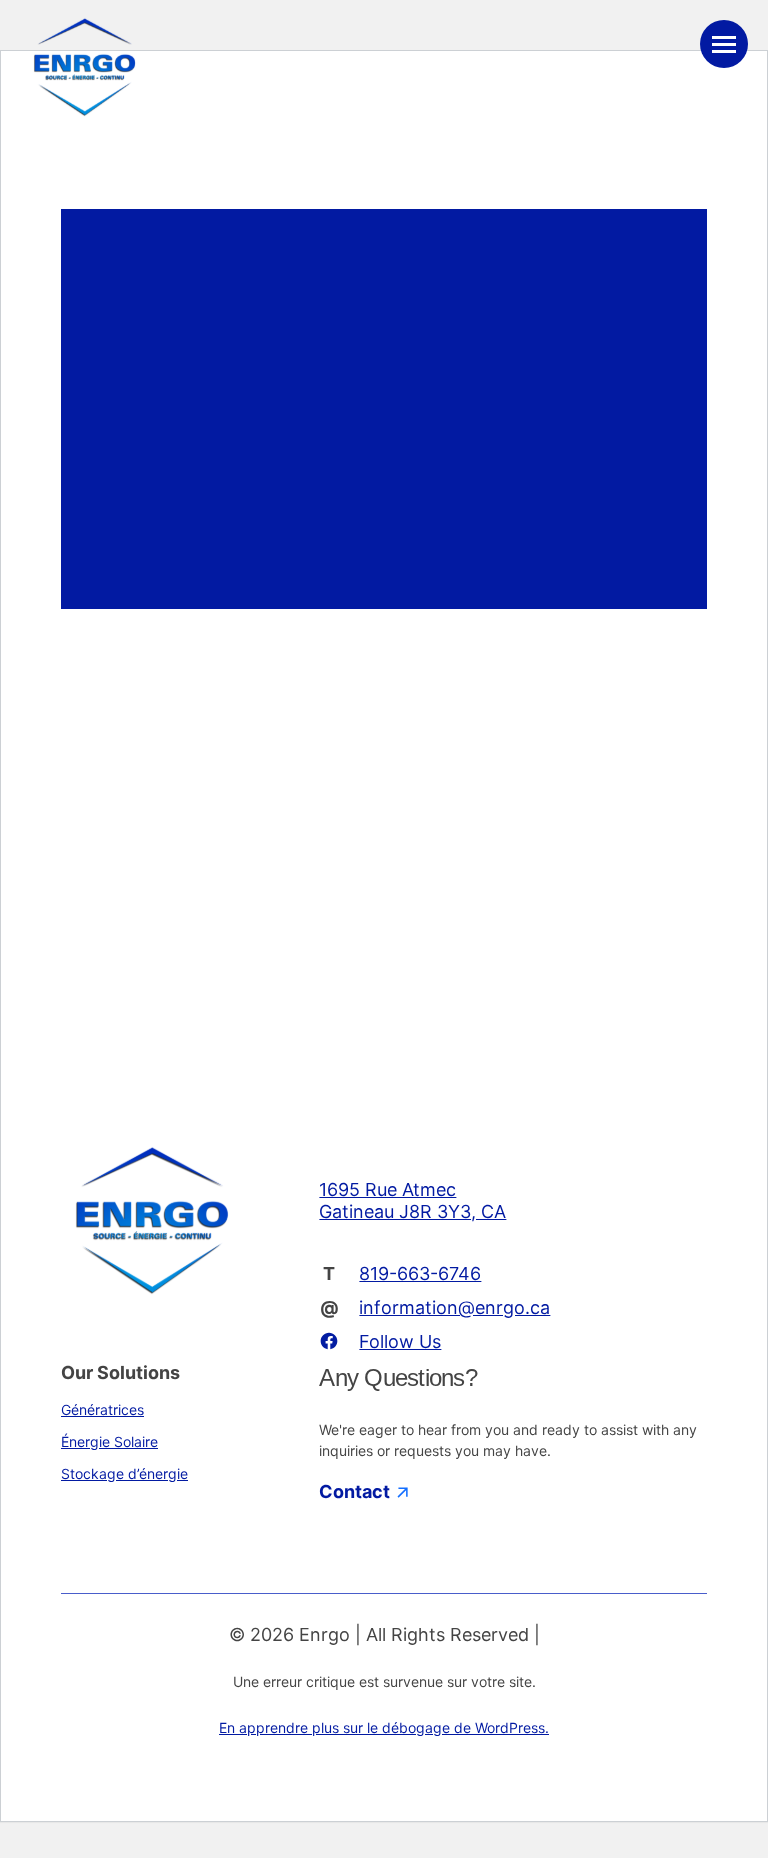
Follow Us (400, 1341)
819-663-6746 (420, 1273)
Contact (356, 1491)
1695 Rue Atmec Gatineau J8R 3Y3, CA (412, 1200)
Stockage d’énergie (124, 1473)
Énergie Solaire (109, 1441)
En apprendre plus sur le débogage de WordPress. (384, 1727)
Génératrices (102, 1409)
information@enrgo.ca (454, 1307)
